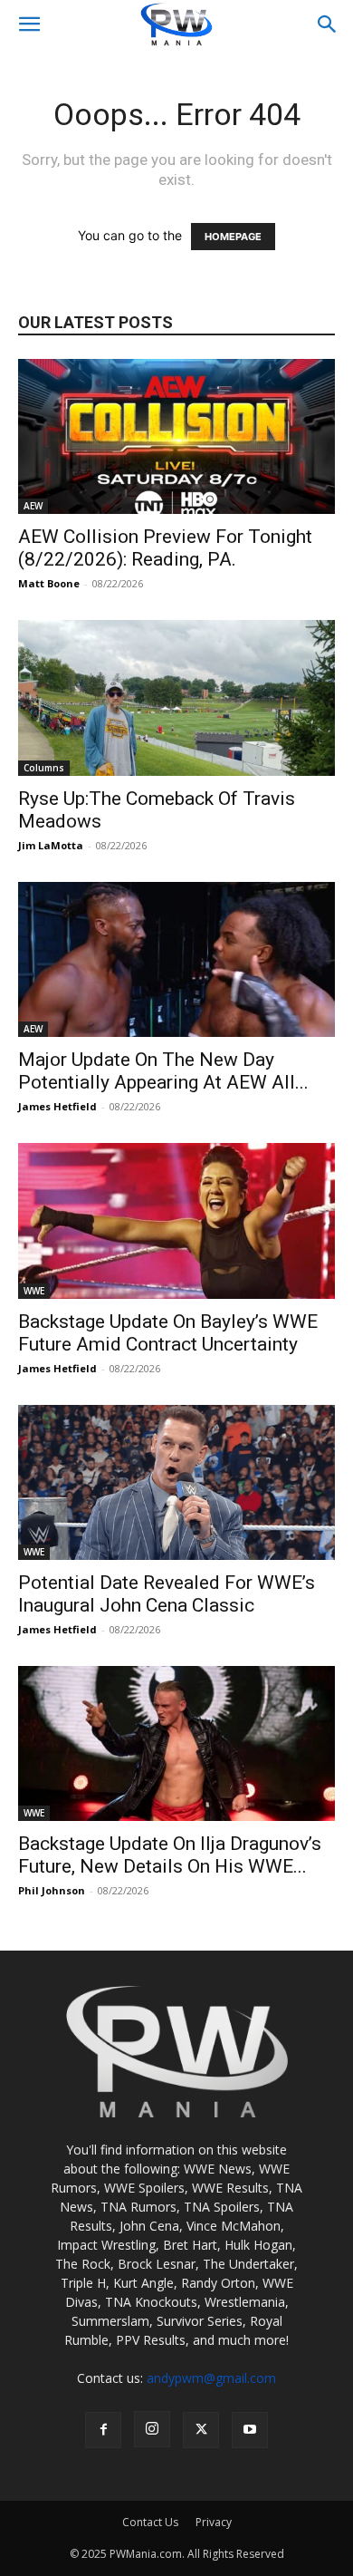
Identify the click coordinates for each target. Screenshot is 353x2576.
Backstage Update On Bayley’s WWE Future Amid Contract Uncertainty (168, 1333)
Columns (44, 768)
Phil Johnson (52, 1890)
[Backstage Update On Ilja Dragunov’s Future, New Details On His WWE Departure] (176, 1743)
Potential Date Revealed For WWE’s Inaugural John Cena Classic (167, 1594)
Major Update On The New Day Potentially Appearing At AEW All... (163, 1071)
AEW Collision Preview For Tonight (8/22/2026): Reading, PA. (165, 548)
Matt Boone (49, 583)
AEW (33, 506)
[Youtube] (250, 2430)
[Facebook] (103, 2430)
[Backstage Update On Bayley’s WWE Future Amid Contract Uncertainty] (176, 1220)
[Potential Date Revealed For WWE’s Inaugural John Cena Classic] (176, 1482)
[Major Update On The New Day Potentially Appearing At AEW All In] (176, 959)
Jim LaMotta (51, 845)
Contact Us (150, 2522)
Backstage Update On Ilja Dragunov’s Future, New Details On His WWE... (170, 1855)
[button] (29, 24)
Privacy (214, 2522)
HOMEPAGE (233, 237)
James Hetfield (57, 1106)
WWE (34, 1291)
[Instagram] (152, 2429)
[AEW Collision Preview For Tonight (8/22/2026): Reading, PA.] (176, 436)
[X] (201, 2430)
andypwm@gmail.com (211, 2378)
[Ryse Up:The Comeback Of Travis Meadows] (176, 697)
